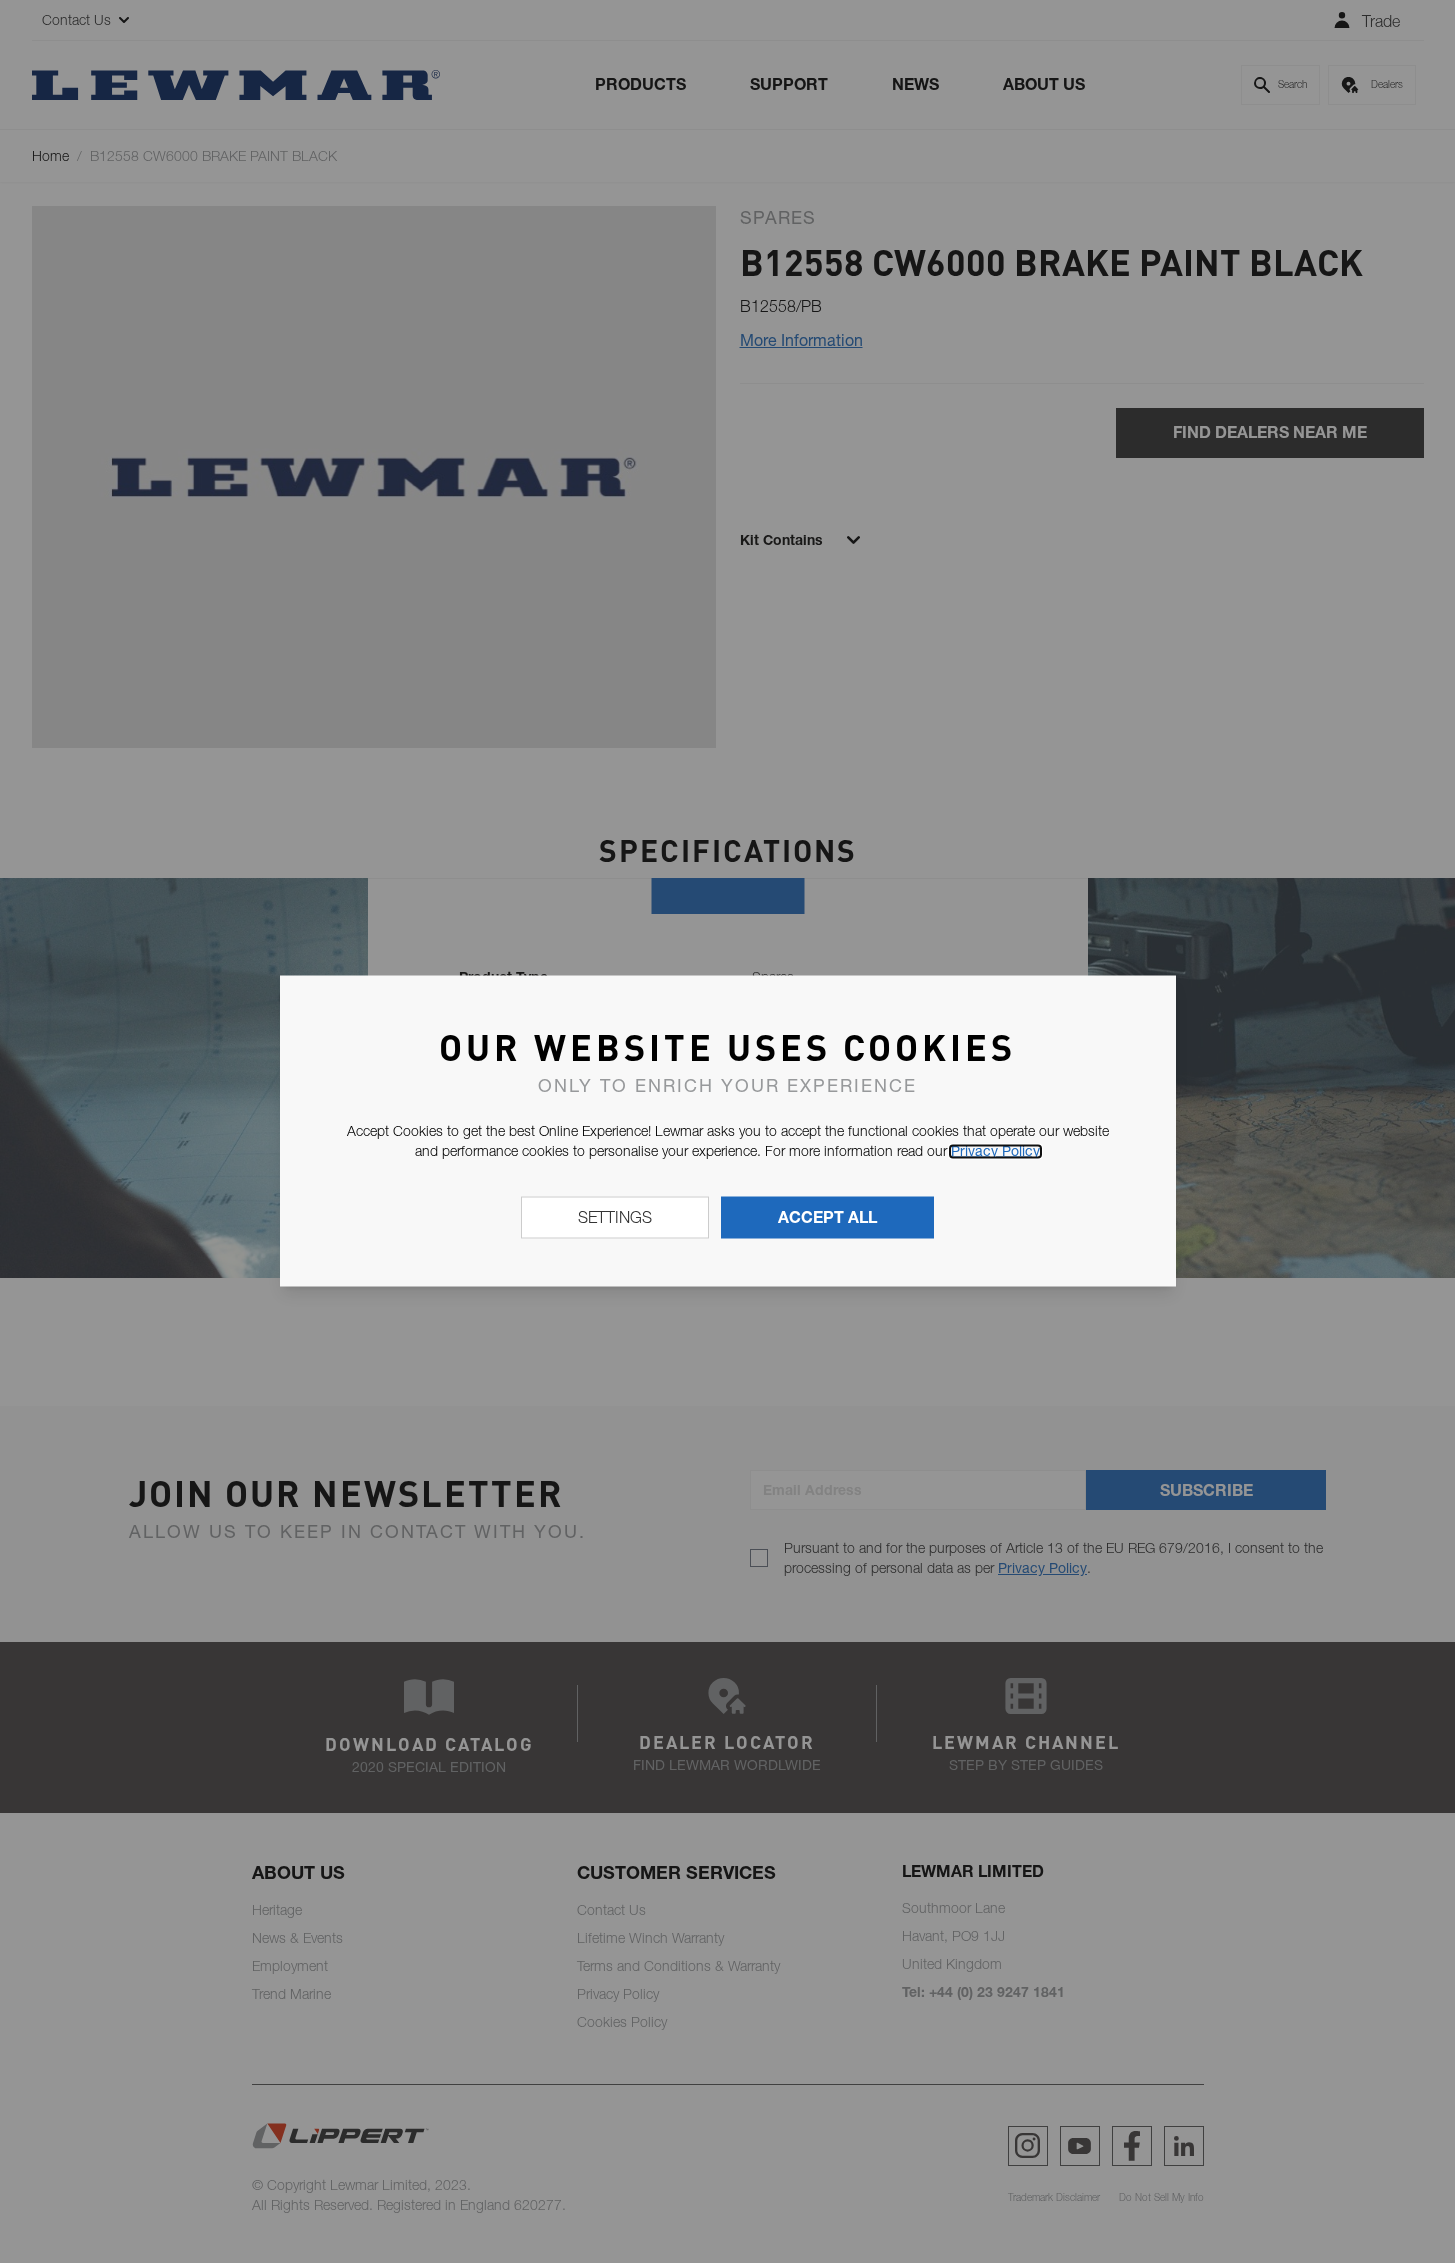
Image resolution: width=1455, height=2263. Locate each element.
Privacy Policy (995, 1151)
